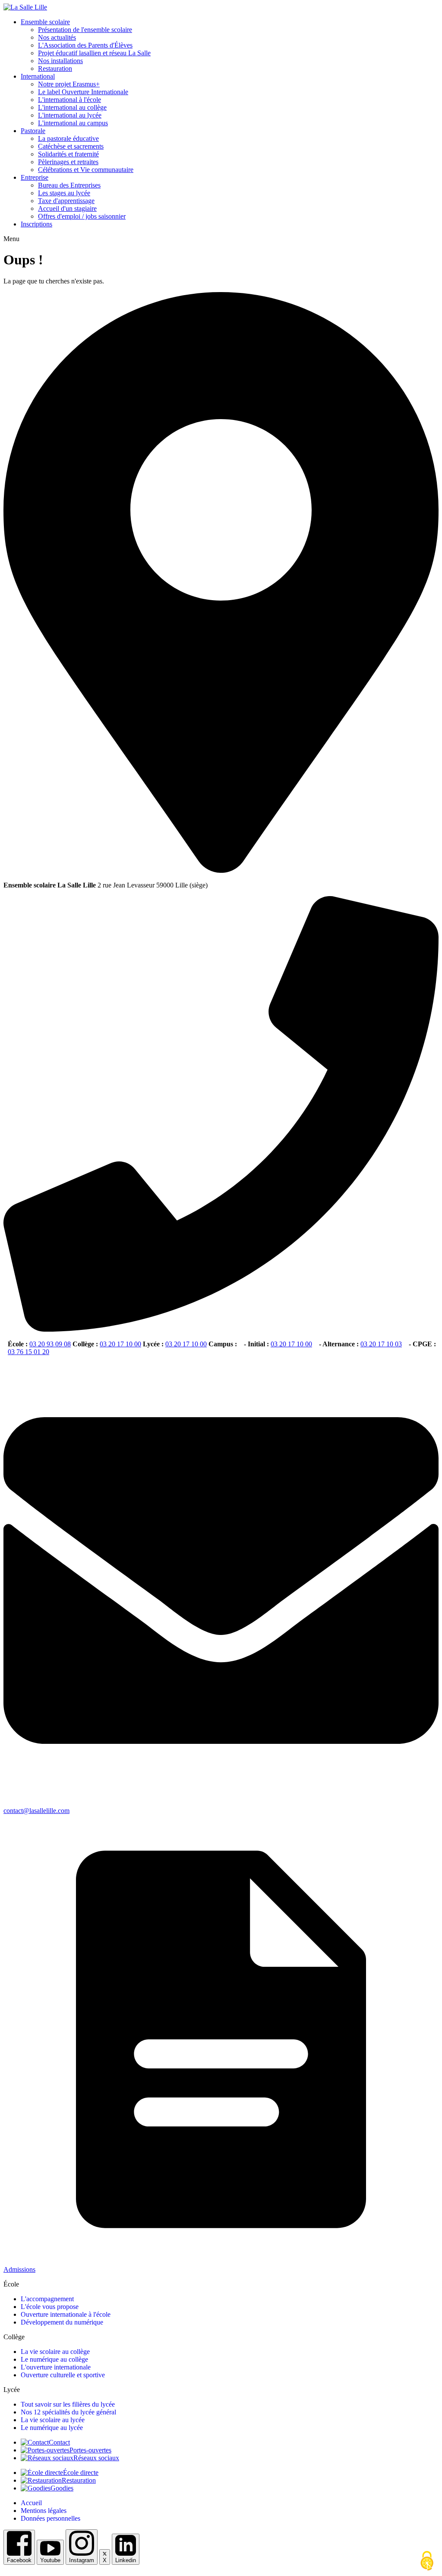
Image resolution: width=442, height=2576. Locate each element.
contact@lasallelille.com (36, 1811)
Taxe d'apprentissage (66, 201)
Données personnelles (51, 2518)
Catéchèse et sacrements (71, 146)
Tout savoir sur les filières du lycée (68, 2404)
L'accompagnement (47, 2299)
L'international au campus (73, 123)
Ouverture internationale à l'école (66, 2314)
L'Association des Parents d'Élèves (85, 45)
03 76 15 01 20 (28, 1352)
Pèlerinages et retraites (68, 162)
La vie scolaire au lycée (53, 2420)
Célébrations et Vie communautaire (86, 170)
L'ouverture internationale (56, 2367)
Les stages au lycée (64, 193)
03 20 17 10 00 (120, 1344)
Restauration (55, 68)
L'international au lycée (70, 115)
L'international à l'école (69, 100)
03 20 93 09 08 (50, 1344)
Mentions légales (44, 2511)
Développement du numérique (62, 2322)
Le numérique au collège (54, 2359)
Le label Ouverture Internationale (83, 92)
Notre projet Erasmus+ (69, 84)
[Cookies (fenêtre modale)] (427, 2561)
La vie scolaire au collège (55, 2352)
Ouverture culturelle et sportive (63, 2375)
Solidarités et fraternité (68, 154)
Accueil (31, 2503)
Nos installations (60, 61)
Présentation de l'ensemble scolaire (85, 30)
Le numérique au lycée (52, 2428)
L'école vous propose (50, 2307)
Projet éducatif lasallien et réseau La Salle (94, 53)
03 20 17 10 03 (381, 1344)
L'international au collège (72, 107)
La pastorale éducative (68, 138)
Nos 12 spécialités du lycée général (68, 2412)
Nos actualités (57, 37)
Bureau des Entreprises (69, 185)
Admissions (19, 2269)
